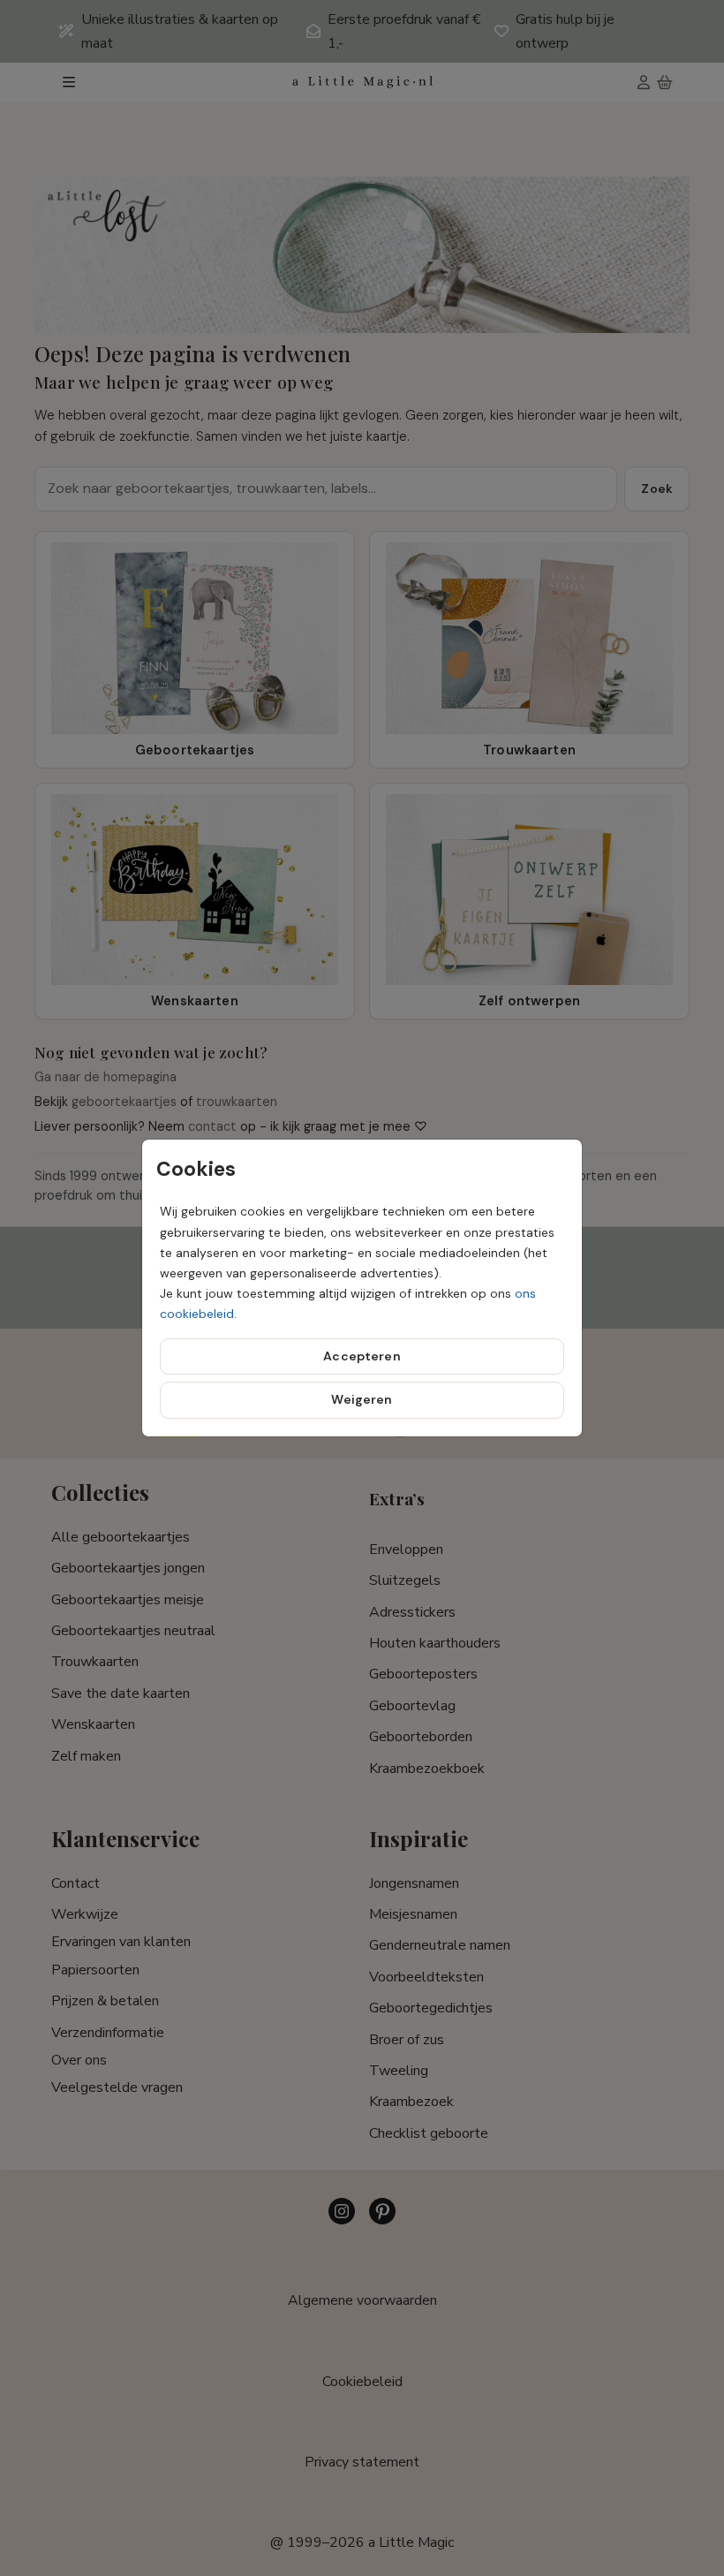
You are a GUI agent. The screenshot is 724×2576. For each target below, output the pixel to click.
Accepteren (362, 1356)
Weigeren (362, 1399)
